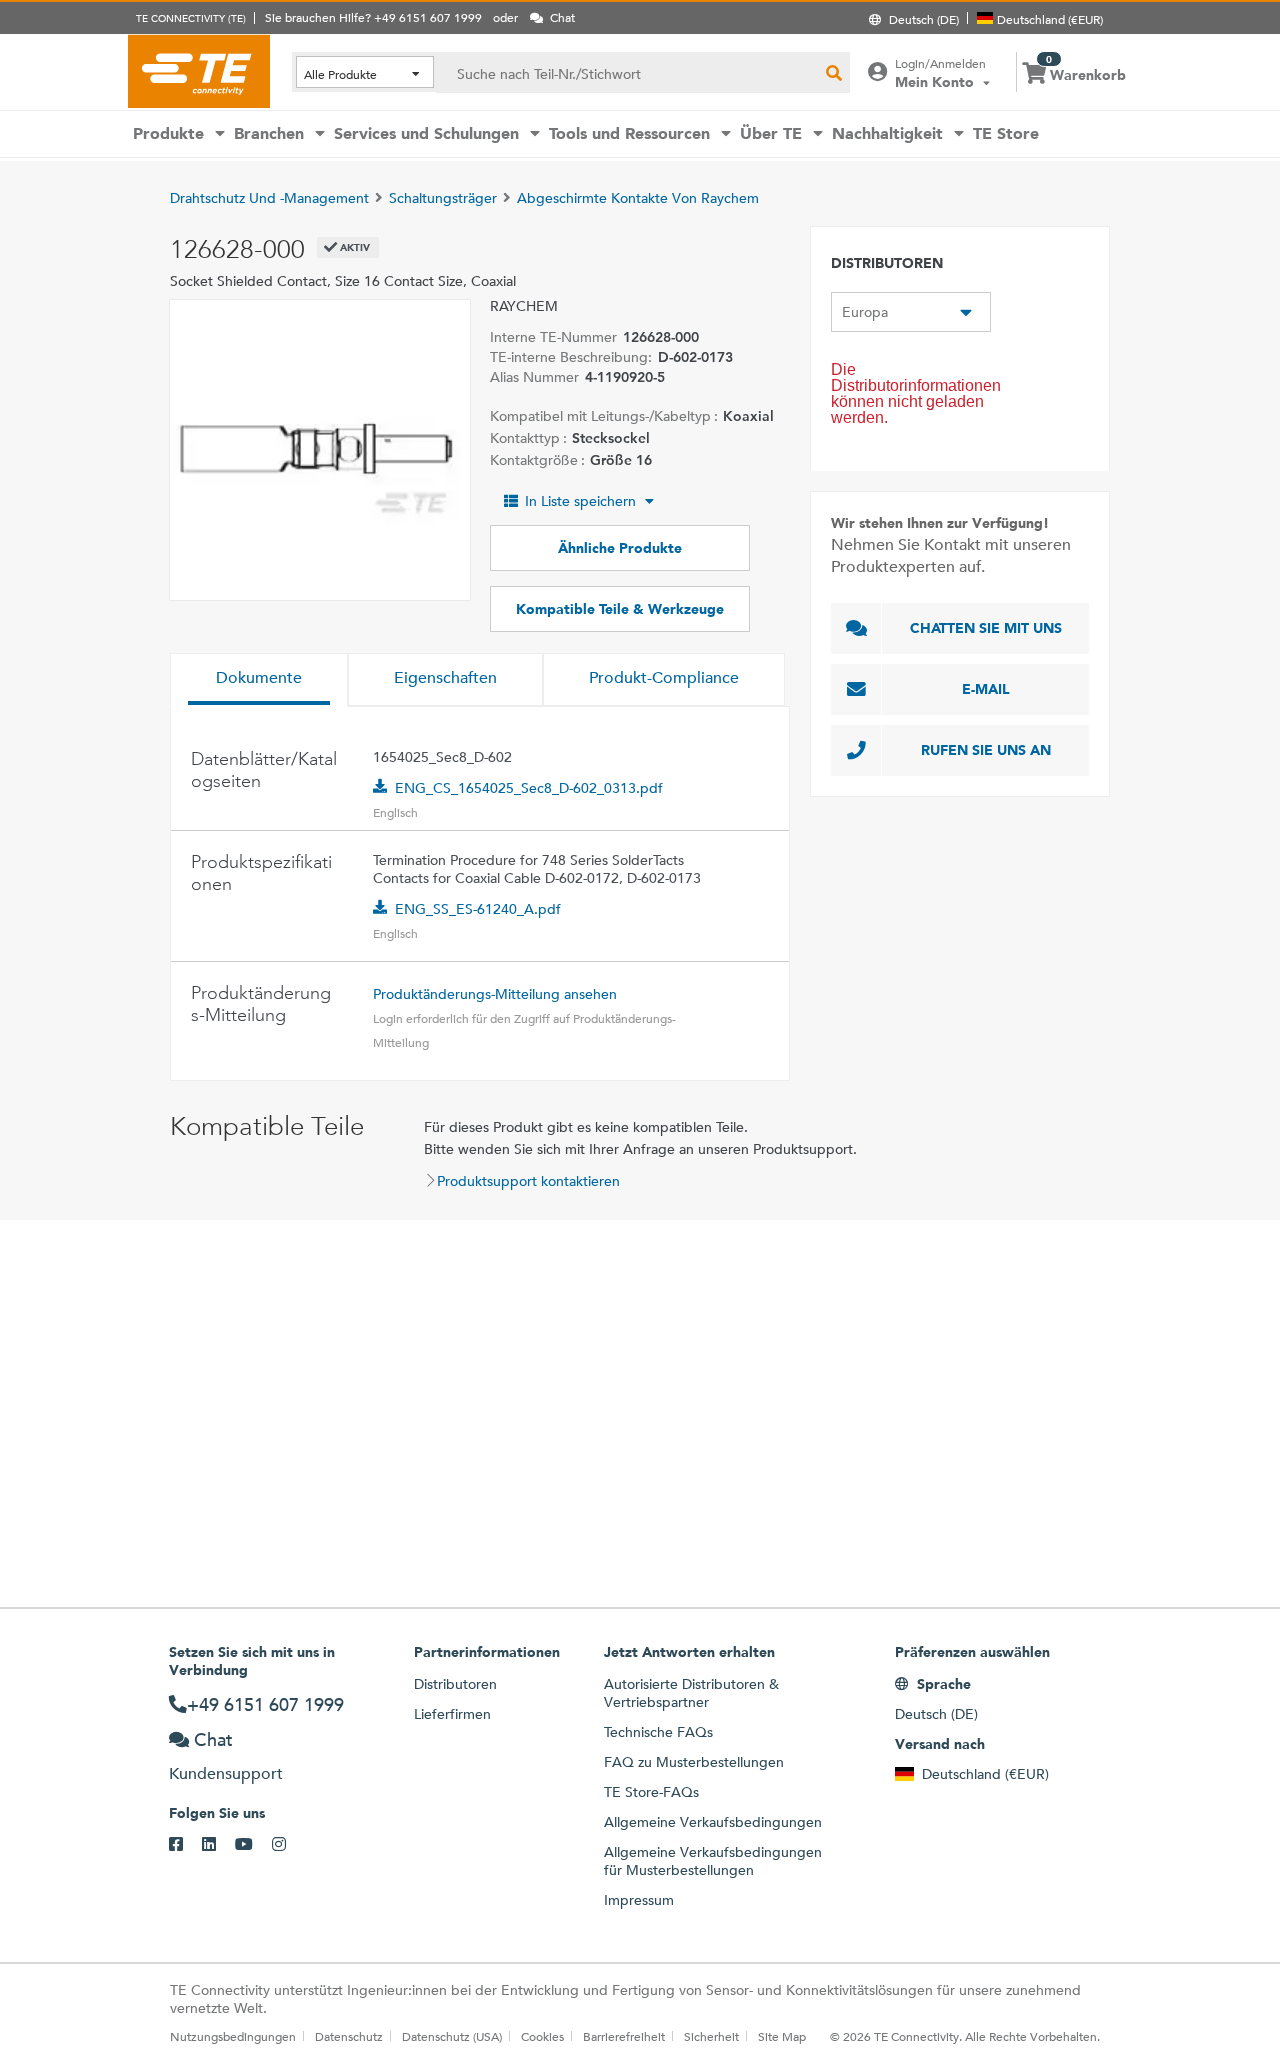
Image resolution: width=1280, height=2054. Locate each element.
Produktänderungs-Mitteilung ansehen (495, 994)
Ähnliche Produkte (620, 548)
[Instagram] (288, 1845)
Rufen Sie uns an (986, 750)
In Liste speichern (580, 501)
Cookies (542, 2036)
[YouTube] (253, 1845)
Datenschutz (349, 2036)
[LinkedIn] (218, 1845)
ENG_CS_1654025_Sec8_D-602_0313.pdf (529, 788)
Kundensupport (226, 1773)
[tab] (259, 680)
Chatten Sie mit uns (986, 628)
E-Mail (986, 689)
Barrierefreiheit (624, 2036)
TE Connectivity (199, 71)
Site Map (782, 2036)
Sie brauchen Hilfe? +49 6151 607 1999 (373, 17)
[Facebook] (185, 1845)
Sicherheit (711, 2036)
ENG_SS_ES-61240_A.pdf (478, 909)
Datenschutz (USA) (452, 2036)
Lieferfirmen (452, 1714)
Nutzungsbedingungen (233, 2036)
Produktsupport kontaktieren (528, 1181)
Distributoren (455, 1684)
